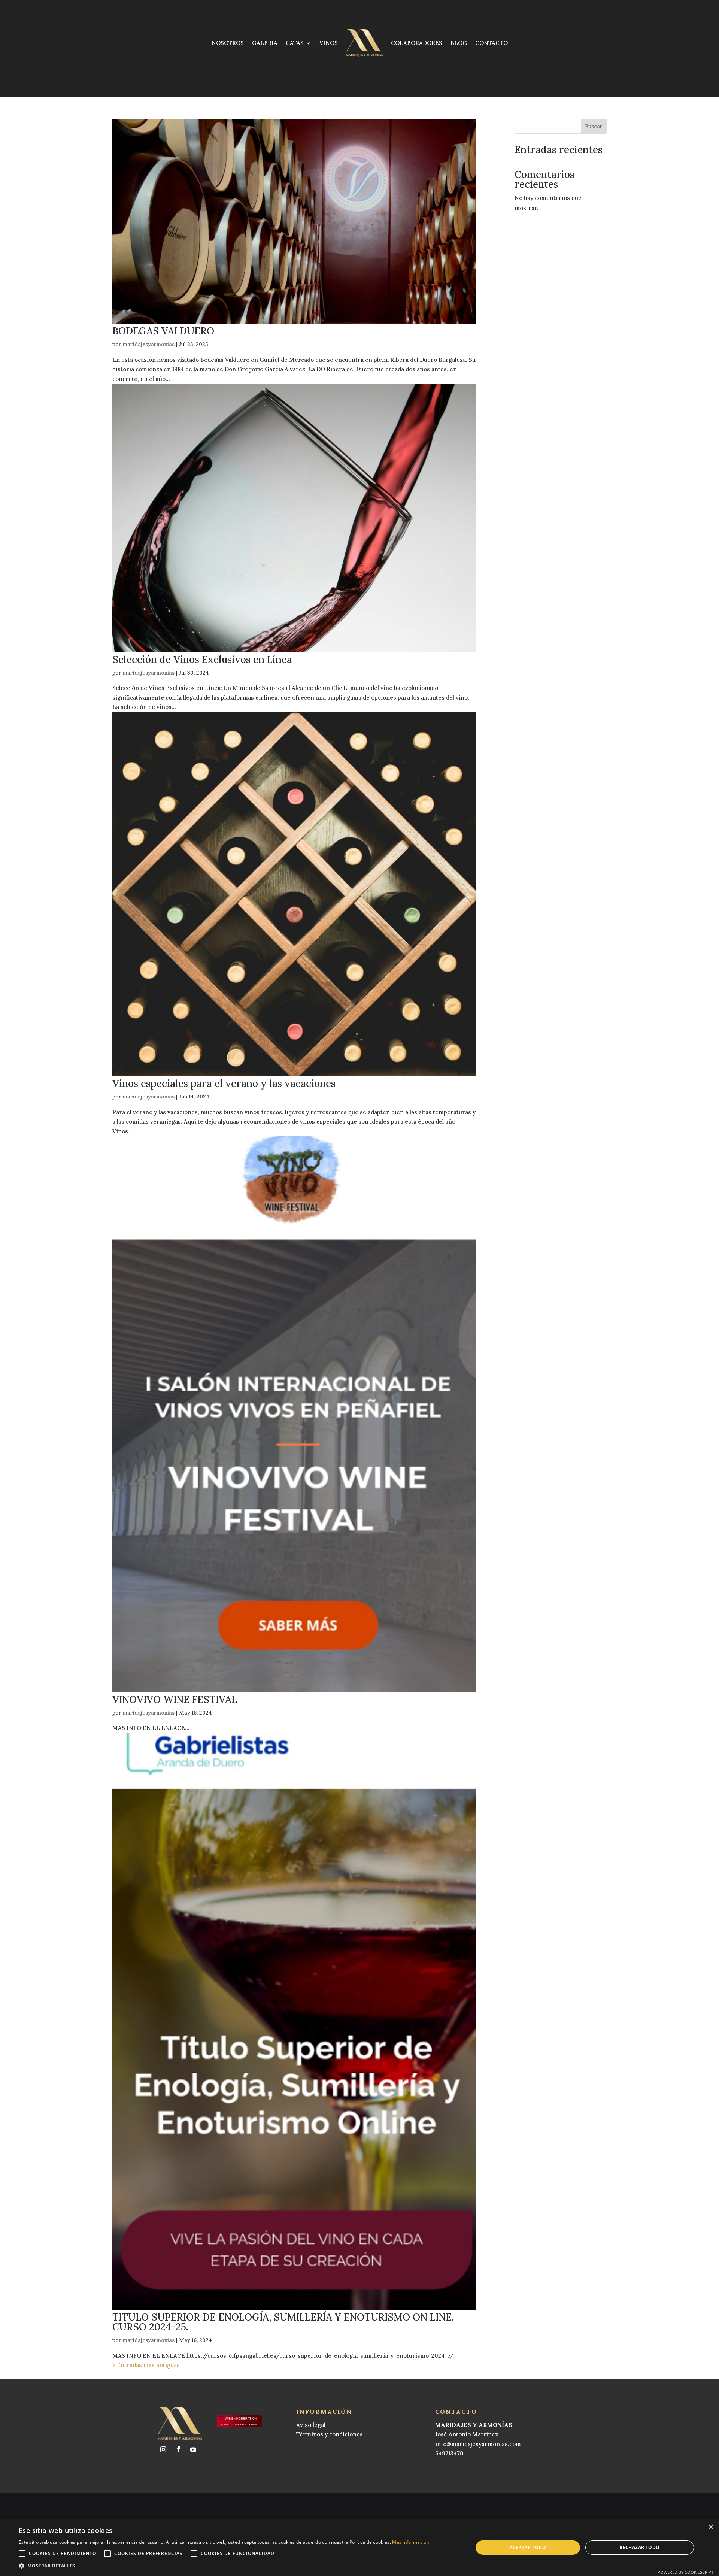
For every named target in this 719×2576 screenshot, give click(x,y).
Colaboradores (417, 43)
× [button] (711, 2527)
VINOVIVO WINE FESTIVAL (175, 1699)
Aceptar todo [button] (528, 2547)
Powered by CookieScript (685, 2572)
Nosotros (228, 43)
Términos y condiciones (330, 2434)
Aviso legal (311, 2425)
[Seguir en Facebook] (178, 2449)
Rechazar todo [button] (639, 2547)
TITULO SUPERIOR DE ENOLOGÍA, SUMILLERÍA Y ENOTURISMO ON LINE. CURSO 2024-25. (283, 2322)
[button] (224, 2566)
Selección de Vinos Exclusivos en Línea (202, 659)
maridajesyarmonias (149, 344)
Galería (265, 43)
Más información (411, 2542)
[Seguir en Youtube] (193, 2449)
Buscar (594, 126)
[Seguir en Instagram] (163, 2449)
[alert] (359, 2548)
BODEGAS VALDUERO (163, 331)
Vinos (329, 43)
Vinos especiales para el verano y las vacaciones (224, 1083)
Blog (459, 43)
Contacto (492, 43)
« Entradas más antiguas (146, 2365)
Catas (295, 43)
